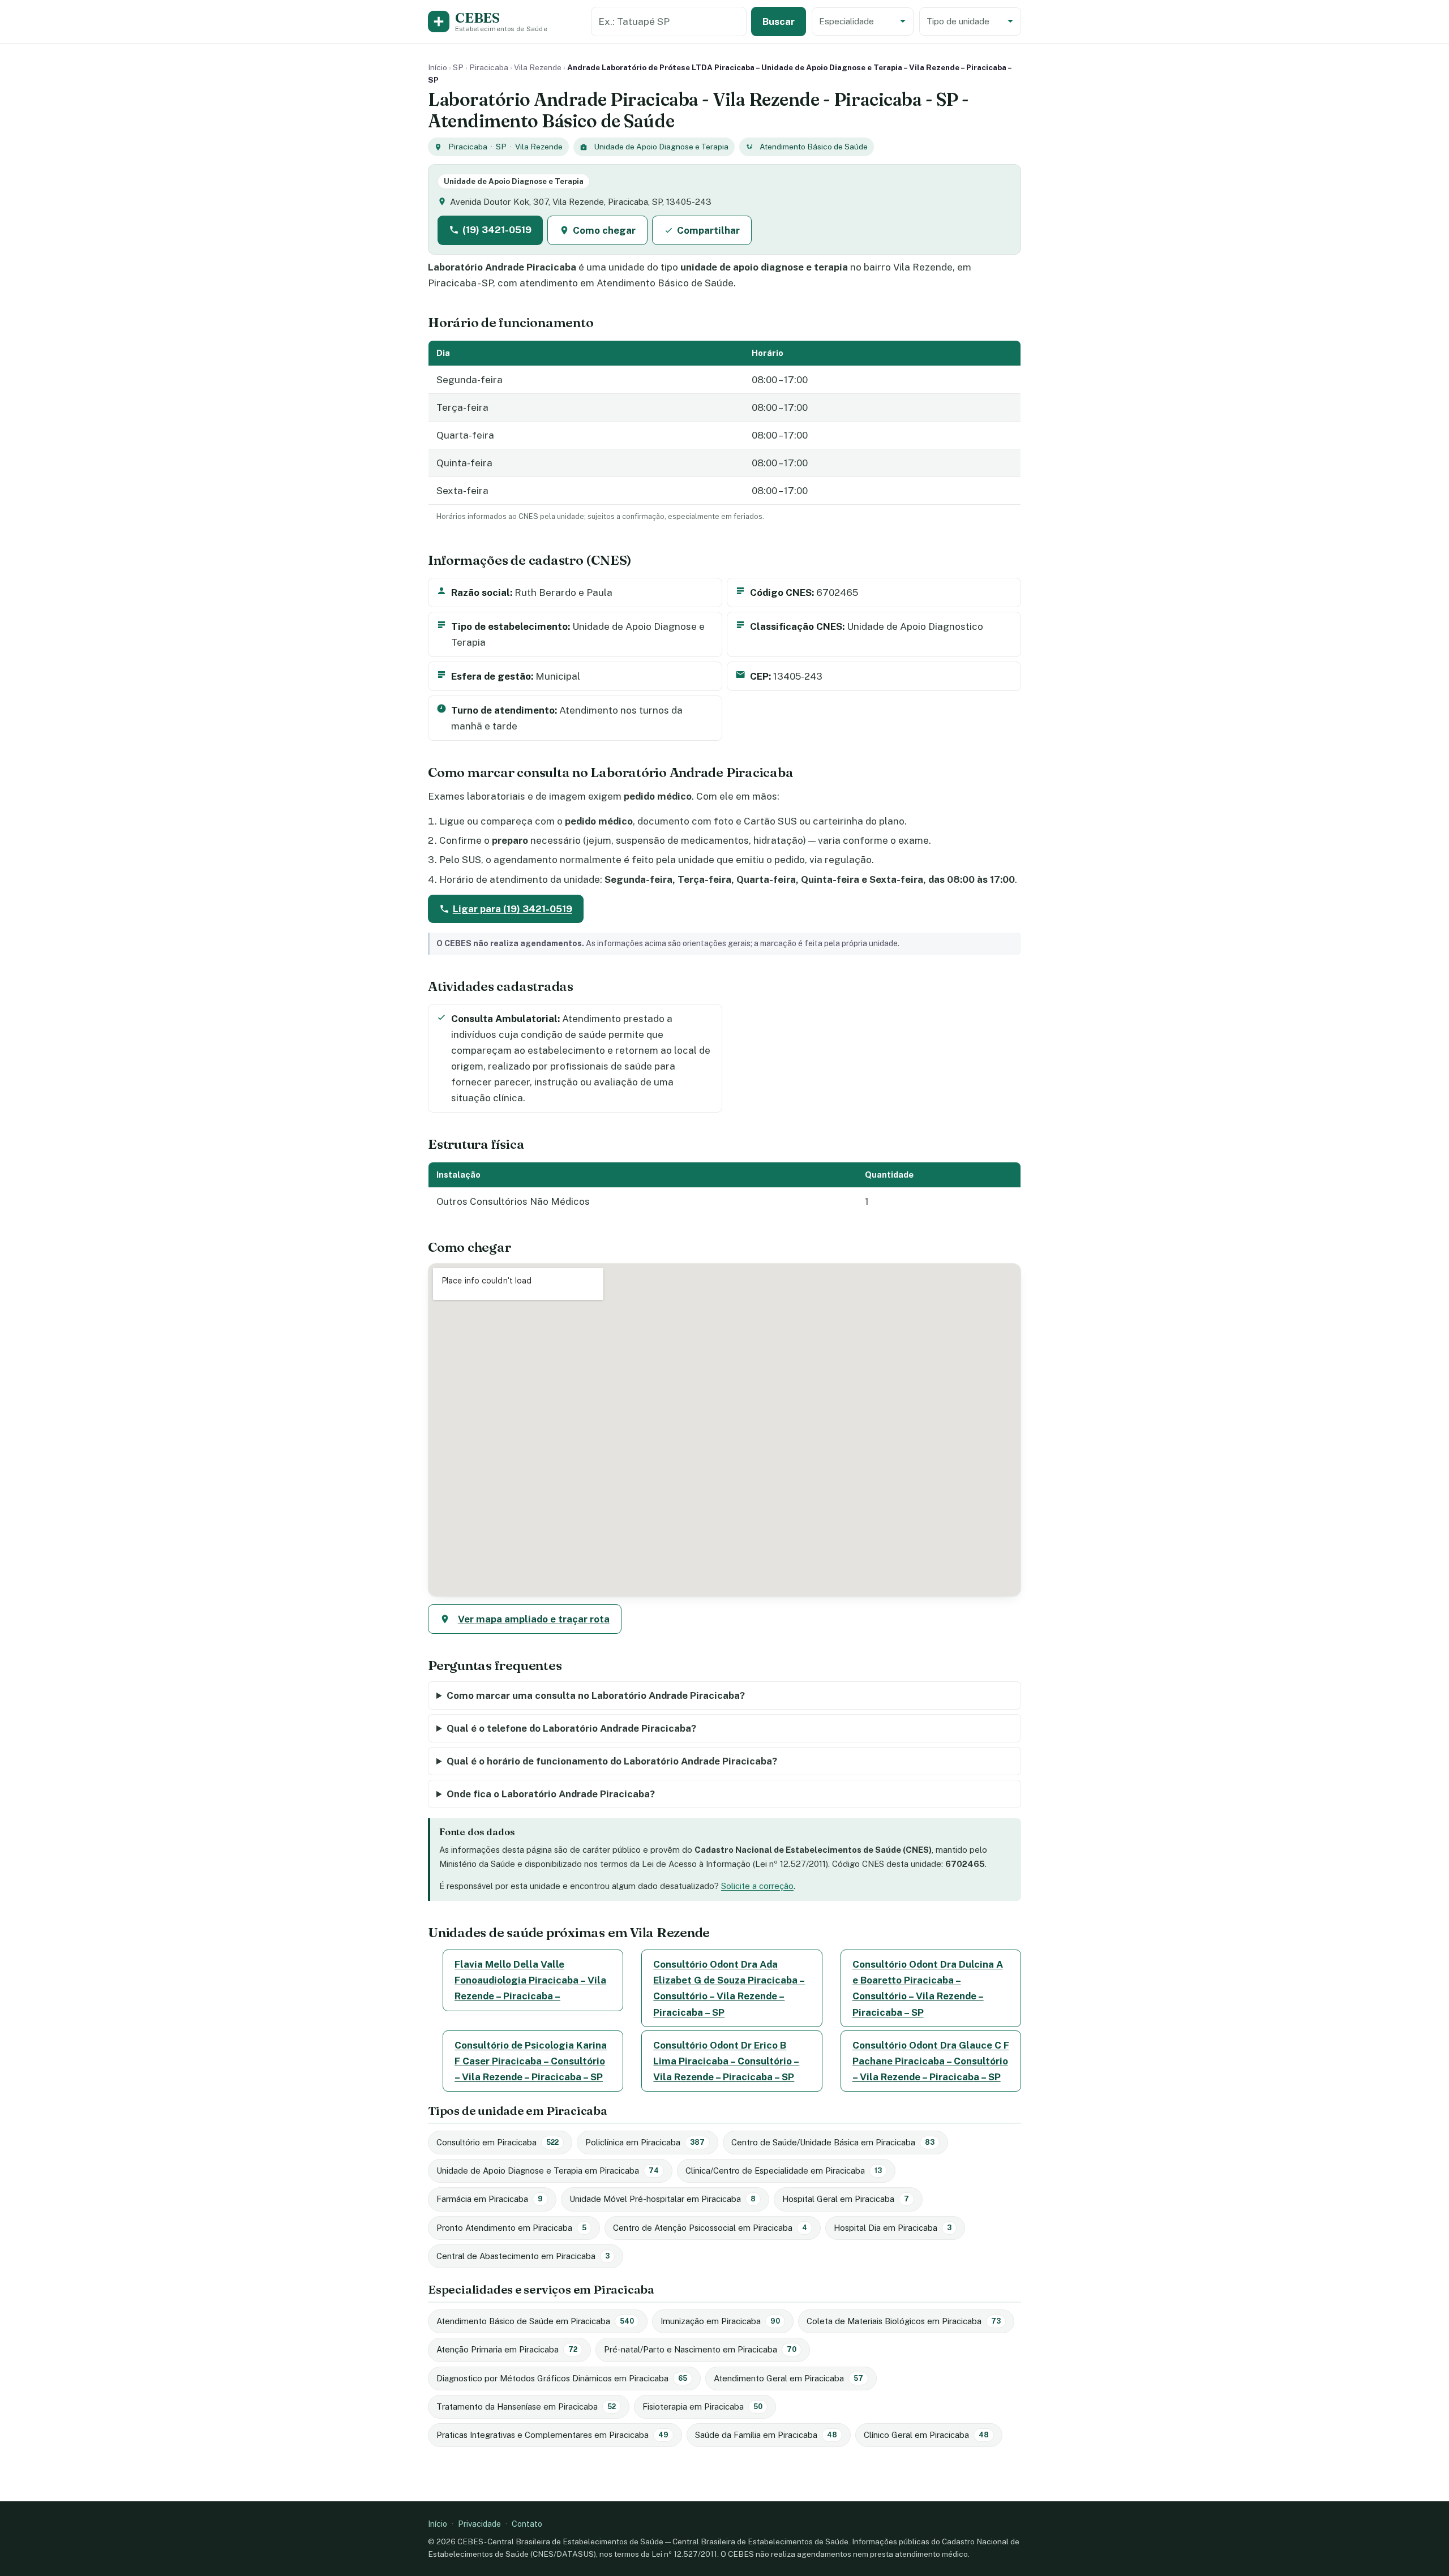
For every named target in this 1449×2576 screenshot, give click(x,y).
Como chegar (604, 230)
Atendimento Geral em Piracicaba (788, 2378)
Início (438, 67)
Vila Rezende (538, 67)
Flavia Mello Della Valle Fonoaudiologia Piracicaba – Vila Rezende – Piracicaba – (530, 1980)
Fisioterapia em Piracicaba (702, 2407)
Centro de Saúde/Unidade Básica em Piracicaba (833, 2142)
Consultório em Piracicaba (498, 2142)
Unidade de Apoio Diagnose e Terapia (661, 147)
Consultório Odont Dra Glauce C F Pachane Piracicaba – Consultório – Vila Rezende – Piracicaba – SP (931, 2061)
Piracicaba (489, 67)
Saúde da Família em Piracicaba (766, 2435)
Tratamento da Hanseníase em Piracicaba (526, 2407)
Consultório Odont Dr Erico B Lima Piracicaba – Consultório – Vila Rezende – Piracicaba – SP (726, 2061)
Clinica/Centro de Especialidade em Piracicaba (784, 2171)
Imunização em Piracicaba (720, 2321)
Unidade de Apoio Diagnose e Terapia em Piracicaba (548, 2171)
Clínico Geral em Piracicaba (926, 2435)
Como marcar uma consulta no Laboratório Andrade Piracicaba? (596, 1695)
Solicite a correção (757, 1886)
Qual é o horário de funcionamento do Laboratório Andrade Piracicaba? (612, 1761)
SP (458, 67)
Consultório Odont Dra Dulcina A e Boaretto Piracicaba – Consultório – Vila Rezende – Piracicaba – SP (928, 1988)
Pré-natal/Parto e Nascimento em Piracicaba (700, 2349)
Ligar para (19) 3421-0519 (513, 909)
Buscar (779, 22)
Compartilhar (708, 230)
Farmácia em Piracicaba (490, 2199)
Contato (527, 2524)
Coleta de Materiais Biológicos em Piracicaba (904, 2321)
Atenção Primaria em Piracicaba (507, 2349)
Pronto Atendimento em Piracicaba (511, 2228)
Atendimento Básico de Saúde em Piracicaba (535, 2321)
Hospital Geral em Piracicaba (846, 2199)
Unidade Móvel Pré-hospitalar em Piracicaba (663, 2199)
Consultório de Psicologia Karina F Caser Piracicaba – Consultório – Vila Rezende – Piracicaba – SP (531, 2061)
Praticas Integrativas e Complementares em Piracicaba (552, 2435)
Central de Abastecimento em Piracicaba (523, 2256)
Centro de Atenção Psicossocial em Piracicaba (710, 2228)
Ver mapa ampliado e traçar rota (534, 1619)
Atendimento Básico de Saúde (814, 147)
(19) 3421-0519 (497, 230)
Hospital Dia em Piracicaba (893, 2228)
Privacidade (479, 2524)
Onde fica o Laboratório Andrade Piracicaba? (551, 1794)
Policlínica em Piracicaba (645, 2142)
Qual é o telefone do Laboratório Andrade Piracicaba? (571, 1728)
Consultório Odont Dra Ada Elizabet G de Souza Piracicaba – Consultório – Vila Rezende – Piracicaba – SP (729, 1988)
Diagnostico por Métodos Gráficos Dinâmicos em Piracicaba (562, 2378)
